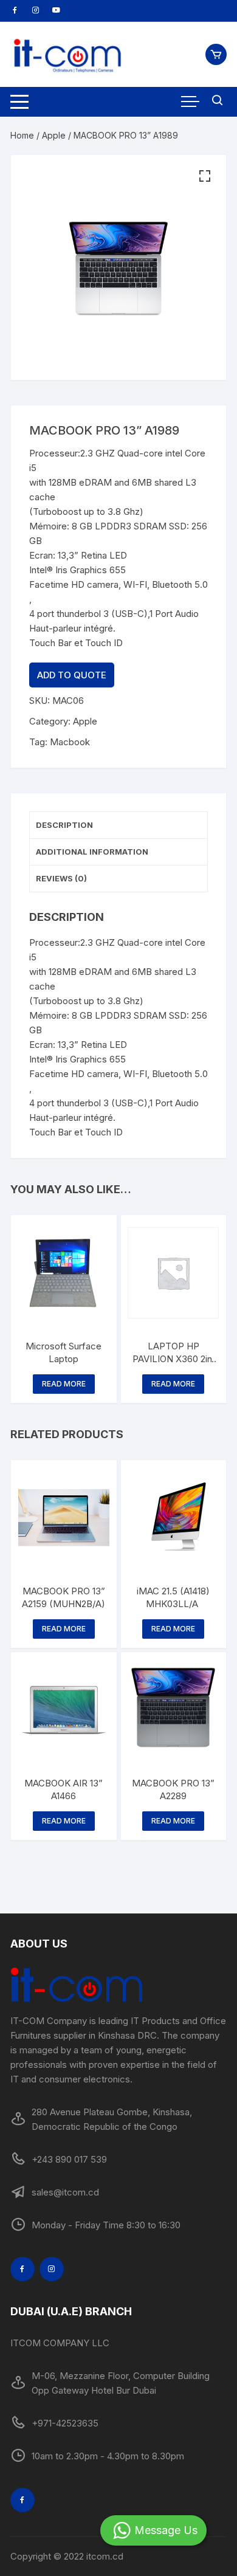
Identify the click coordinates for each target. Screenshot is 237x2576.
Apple (54, 135)
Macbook (70, 742)
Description (64, 825)
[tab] (118, 825)
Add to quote (72, 675)
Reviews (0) (61, 878)
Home (22, 135)
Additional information (92, 852)
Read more (64, 1384)
